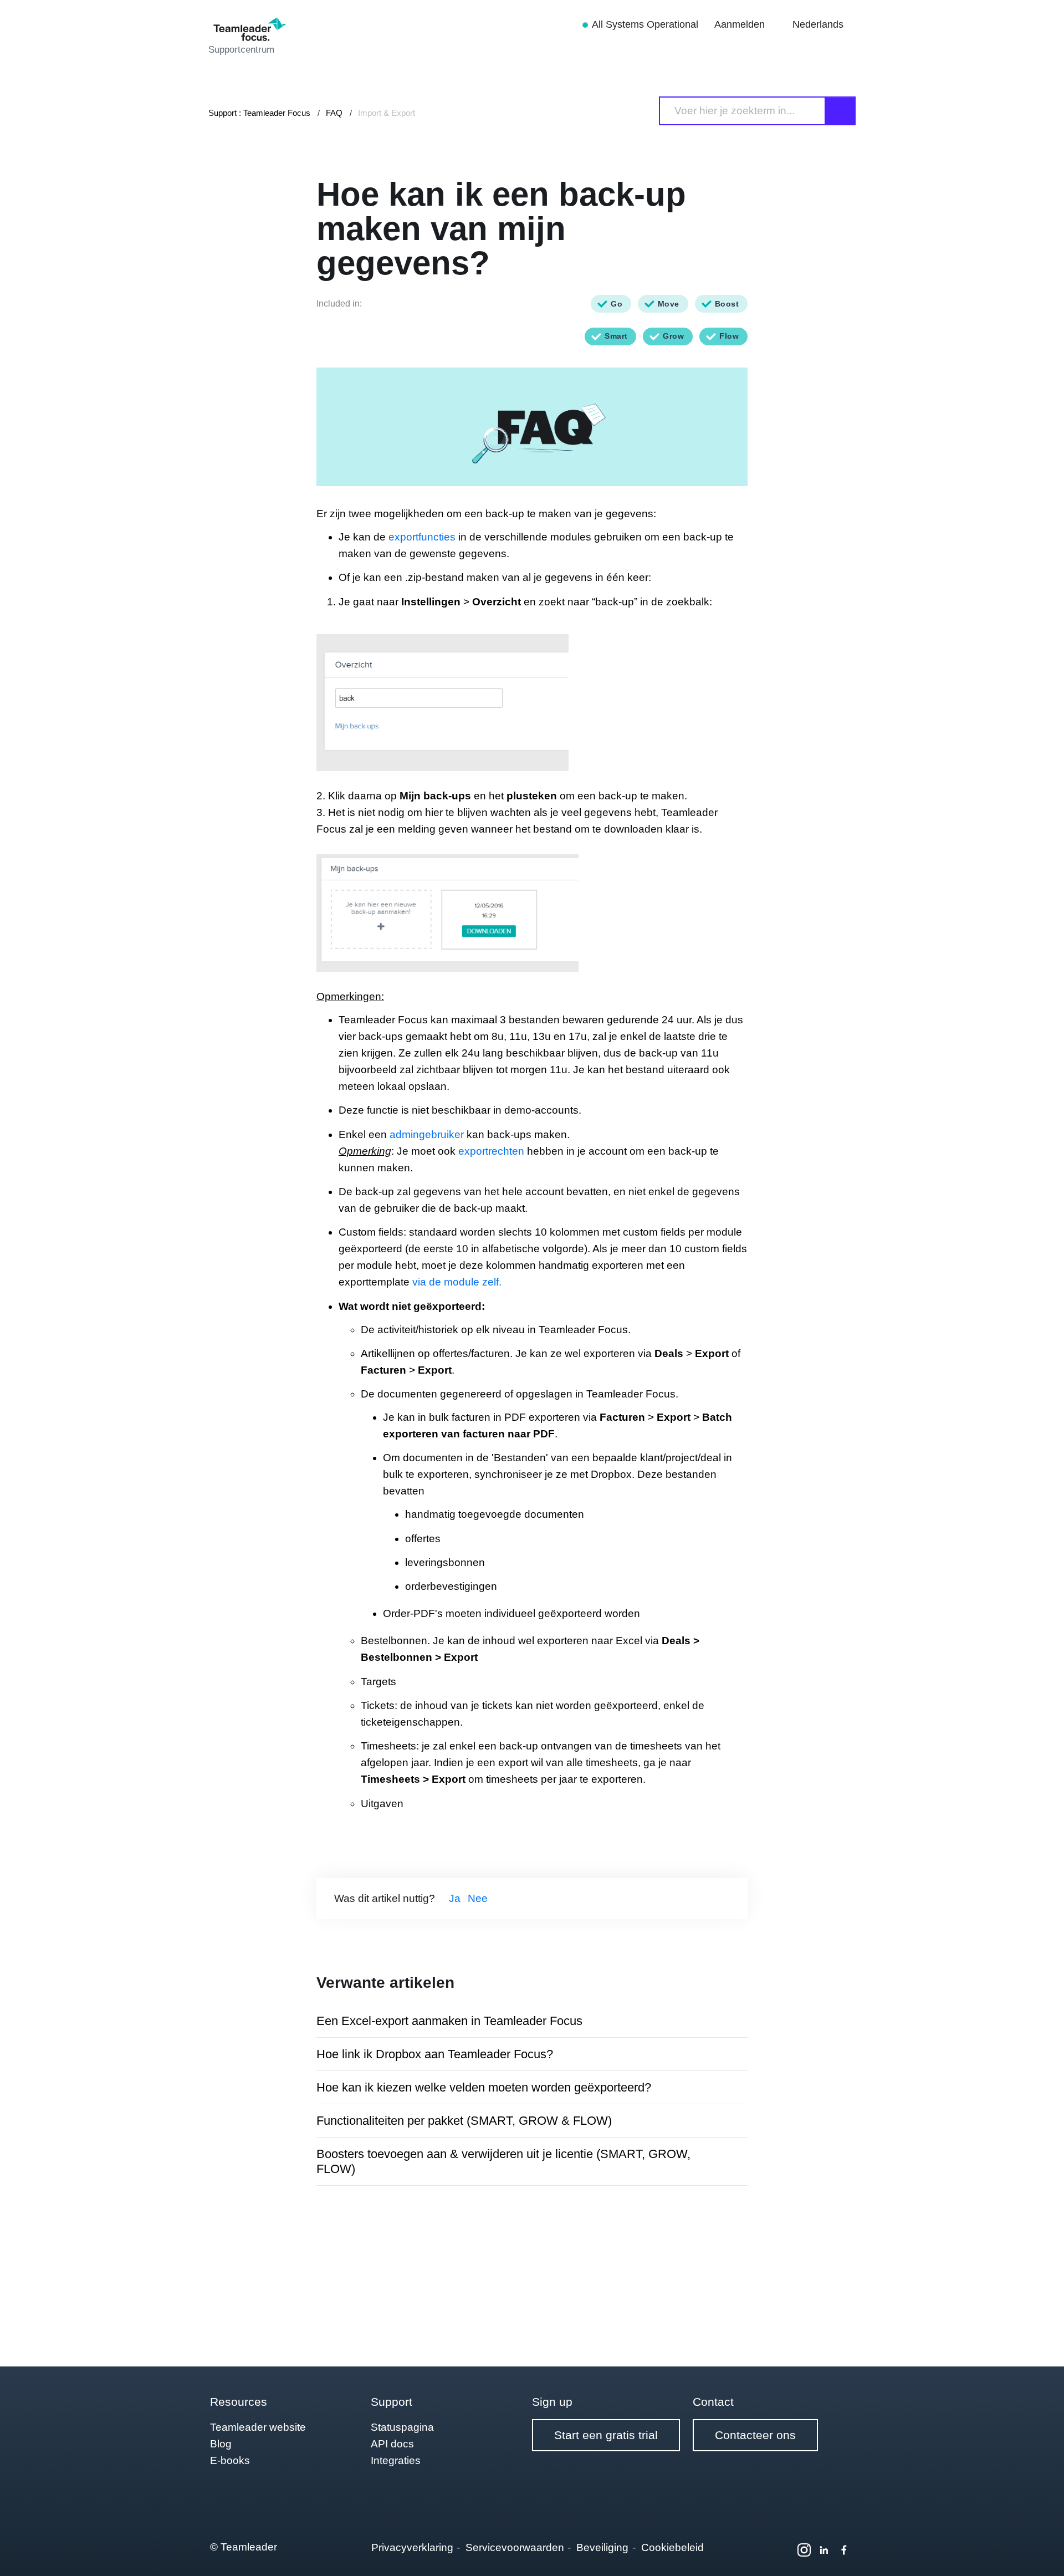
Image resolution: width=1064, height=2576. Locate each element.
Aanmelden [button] (741, 24)
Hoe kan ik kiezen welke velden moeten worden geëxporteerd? (484, 2087)
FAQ (334, 113)
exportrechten (491, 1151)
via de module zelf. (457, 1282)
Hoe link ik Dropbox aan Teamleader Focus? (435, 2054)
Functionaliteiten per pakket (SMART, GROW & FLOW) (464, 2121)
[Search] (841, 111)
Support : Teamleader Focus (259, 113)
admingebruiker (427, 1134)
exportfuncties (422, 537)
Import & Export (387, 113)
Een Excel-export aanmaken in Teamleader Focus (449, 2021)
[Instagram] (804, 2550)
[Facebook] (844, 2550)
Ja (455, 1898)
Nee (478, 1898)
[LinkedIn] (824, 2550)
